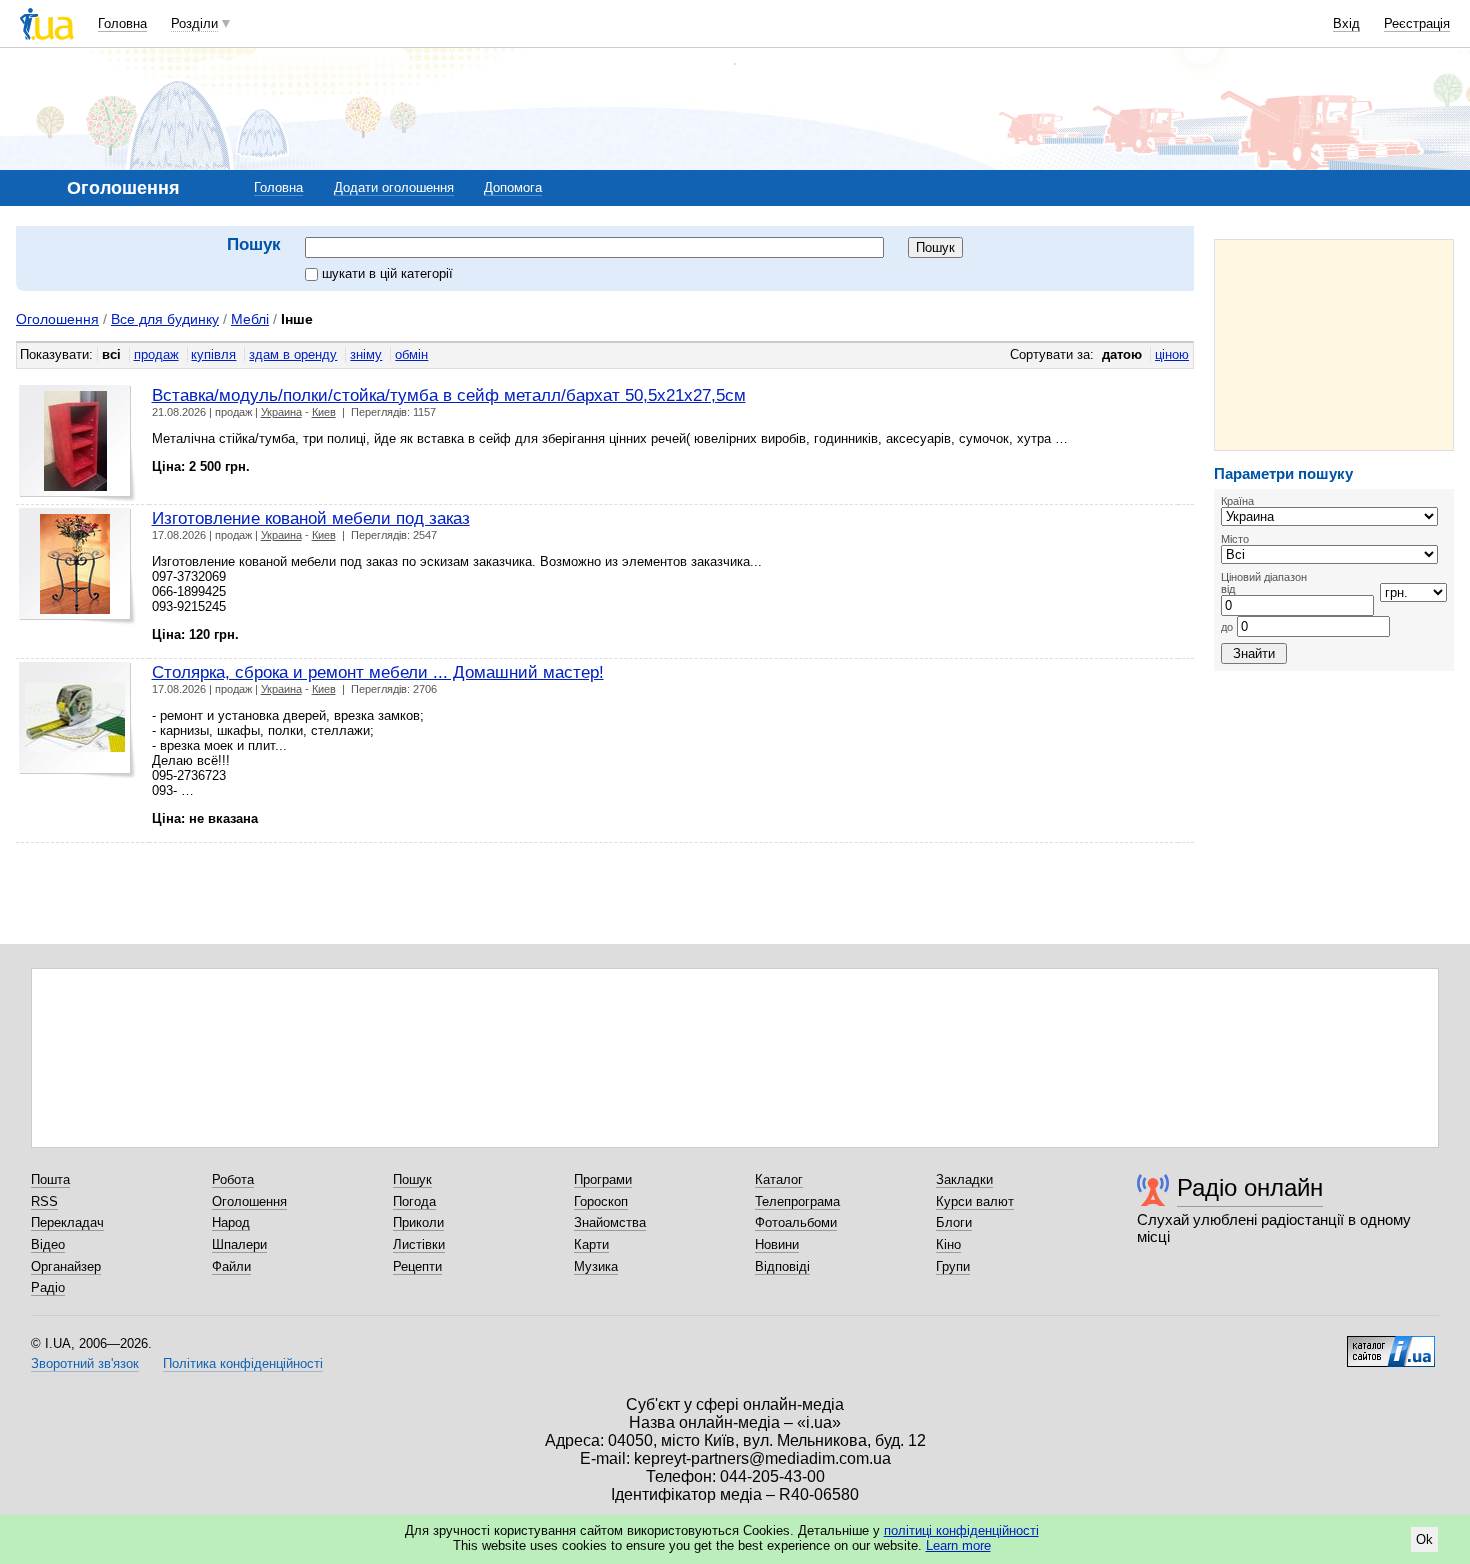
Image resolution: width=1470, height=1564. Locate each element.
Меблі (250, 319)
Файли (231, 1266)
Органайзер (66, 1266)
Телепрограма (797, 1201)
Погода (414, 1201)
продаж (156, 354)
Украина (281, 412)
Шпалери (239, 1244)
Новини (777, 1244)
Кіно (948, 1244)
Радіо (48, 1287)
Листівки (419, 1244)
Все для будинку (165, 319)
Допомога (513, 187)
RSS (44, 1201)
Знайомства (610, 1222)
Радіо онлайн (1250, 1187)
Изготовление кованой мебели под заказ (311, 518)
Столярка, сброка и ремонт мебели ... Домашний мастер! (378, 672)
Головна (122, 23)
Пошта (50, 1179)
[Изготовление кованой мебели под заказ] (77, 566)
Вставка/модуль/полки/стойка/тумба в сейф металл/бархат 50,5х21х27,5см (449, 395)
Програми (603, 1179)
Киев (324, 412)
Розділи (194, 23)
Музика (596, 1266)
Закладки (964, 1179)
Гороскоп (601, 1201)
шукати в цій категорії (387, 273)
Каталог (779, 1179)
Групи (953, 1266)
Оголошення (57, 319)
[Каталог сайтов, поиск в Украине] (1391, 1344)
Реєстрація (1417, 23)
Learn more (958, 1545)
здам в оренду (293, 354)
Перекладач (67, 1222)
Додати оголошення (394, 187)
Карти (591, 1244)
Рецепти (417, 1266)
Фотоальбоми (796, 1222)
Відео (48, 1244)
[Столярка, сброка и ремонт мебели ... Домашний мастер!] (77, 720)
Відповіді (782, 1266)
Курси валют (975, 1201)
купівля (213, 354)
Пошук (412, 1179)
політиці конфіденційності (961, 1530)
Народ (231, 1222)
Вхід (1346, 23)
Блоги (954, 1222)
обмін (411, 354)
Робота (233, 1179)
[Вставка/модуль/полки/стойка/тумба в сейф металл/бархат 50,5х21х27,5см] (77, 443)
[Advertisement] (1334, 345)
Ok (1424, 1539)
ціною (1172, 354)
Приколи (418, 1222)
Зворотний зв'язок (85, 1363)
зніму (366, 354)
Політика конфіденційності (243, 1363)
